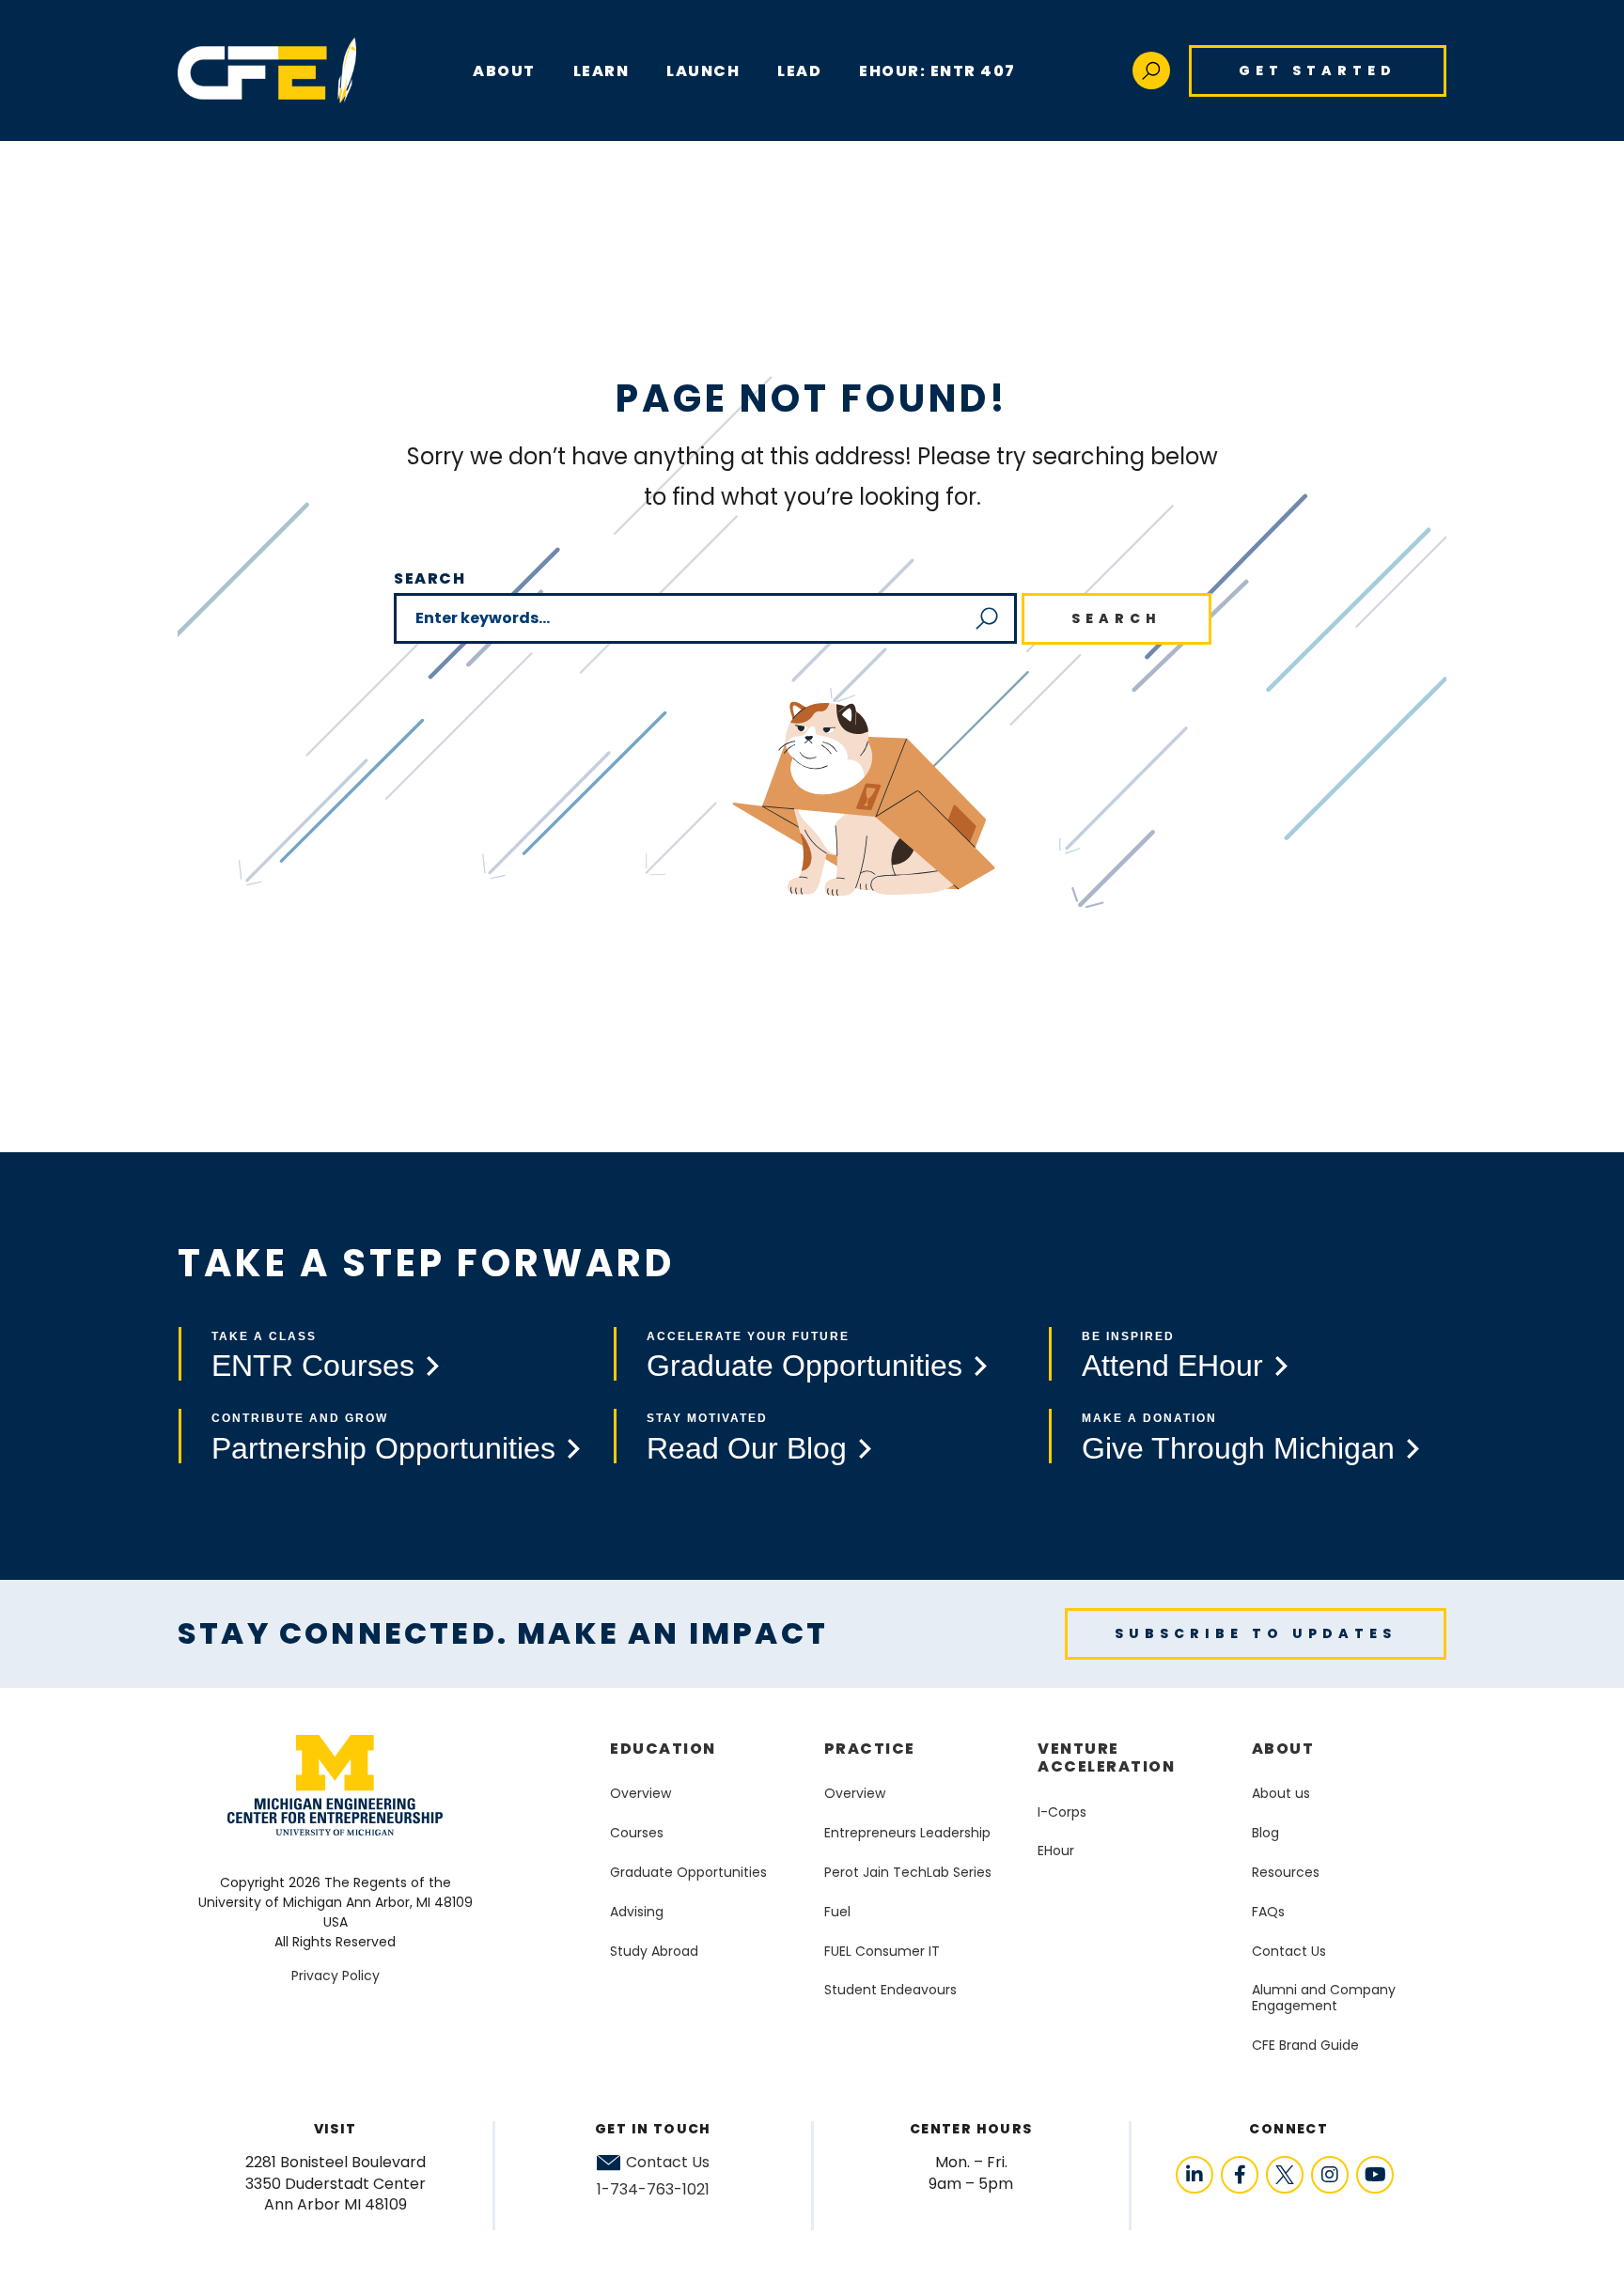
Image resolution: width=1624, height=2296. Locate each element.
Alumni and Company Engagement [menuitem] (1324, 1998)
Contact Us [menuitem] (1289, 1951)
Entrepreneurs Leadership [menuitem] (907, 1833)
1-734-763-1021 (653, 2189)
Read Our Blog (747, 1448)
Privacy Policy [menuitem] (336, 1976)
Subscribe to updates (1256, 1633)
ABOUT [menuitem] (504, 71)
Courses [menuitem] (637, 1833)
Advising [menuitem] (637, 1912)
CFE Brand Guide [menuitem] (1305, 2045)
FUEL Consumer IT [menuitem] (882, 1951)
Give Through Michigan (1238, 1448)
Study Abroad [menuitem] (654, 1951)
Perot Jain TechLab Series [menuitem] (908, 1872)
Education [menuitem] (663, 1749)
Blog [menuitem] (1265, 1833)
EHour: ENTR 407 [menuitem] (937, 71)
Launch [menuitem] (703, 71)
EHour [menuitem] (1056, 1851)
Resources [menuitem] (1286, 1872)
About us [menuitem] (1281, 1793)
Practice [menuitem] (870, 1749)
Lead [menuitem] (799, 71)
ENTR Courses (313, 1366)
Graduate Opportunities (804, 1366)
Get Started (1318, 70)
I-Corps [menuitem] (1062, 1812)
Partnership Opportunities (383, 1448)
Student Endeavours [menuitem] (890, 1990)
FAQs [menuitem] (1268, 1912)
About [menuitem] (1283, 1749)
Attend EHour (1172, 1366)
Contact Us (668, 2163)
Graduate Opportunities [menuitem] (688, 1872)
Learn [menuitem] (601, 71)
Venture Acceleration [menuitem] (1106, 1757)
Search (430, 578)
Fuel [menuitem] (837, 1912)
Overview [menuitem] (640, 1793)
